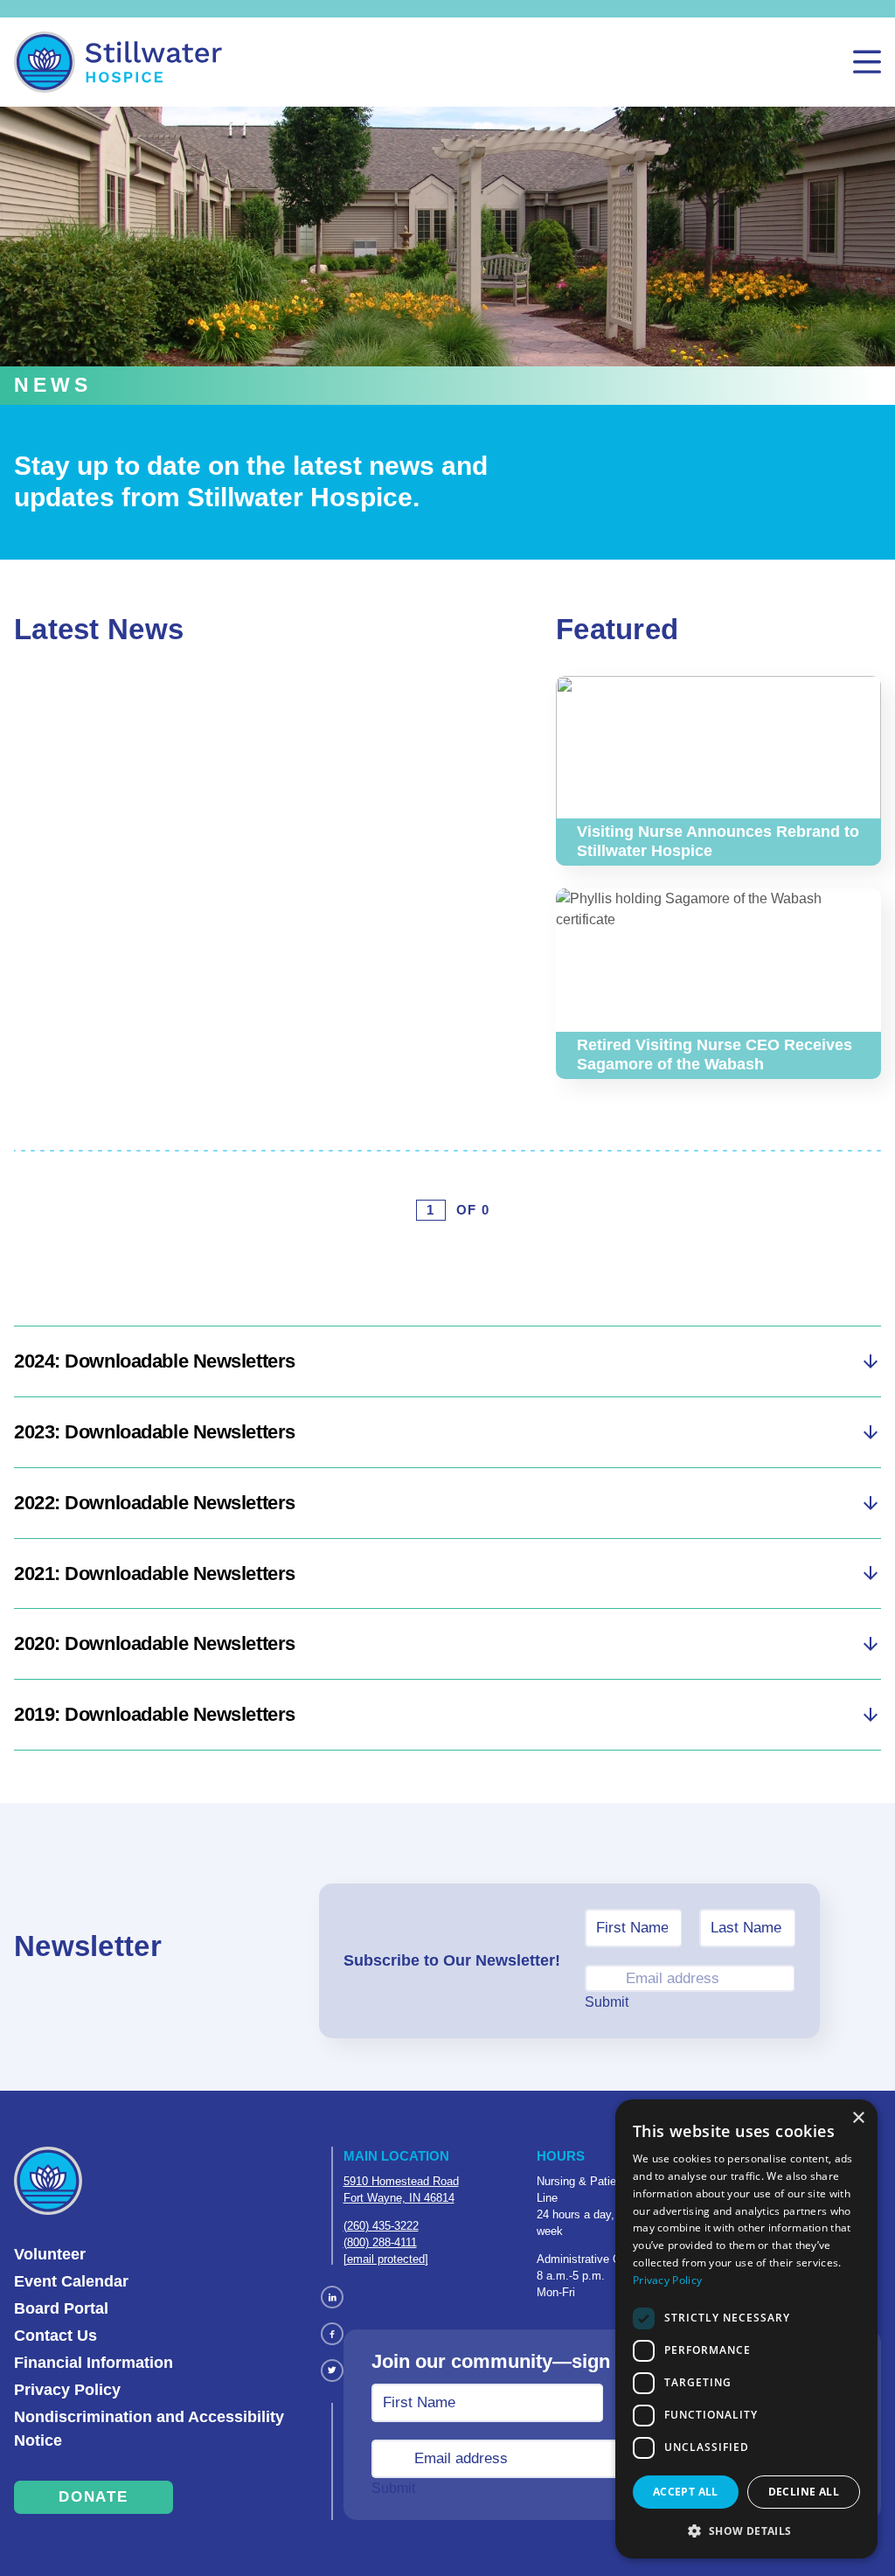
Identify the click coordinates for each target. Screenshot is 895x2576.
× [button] (858, 2118)
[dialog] (746, 2329)
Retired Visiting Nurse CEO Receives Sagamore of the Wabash (714, 909)
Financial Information (94, 2363)
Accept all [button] (686, 2492)
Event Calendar (71, 2281)
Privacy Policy (67, 2390)
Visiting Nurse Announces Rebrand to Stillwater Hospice (703, 696)
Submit (607, 2002)
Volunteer (50, 2254)
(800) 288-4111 (380, 2242)
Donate (93, 2497)
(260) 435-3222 (381, 2226)
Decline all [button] (804, 2492)
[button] (746, 2531)
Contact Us (56, 2336)
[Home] (118, 62)
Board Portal (61, 2308)
